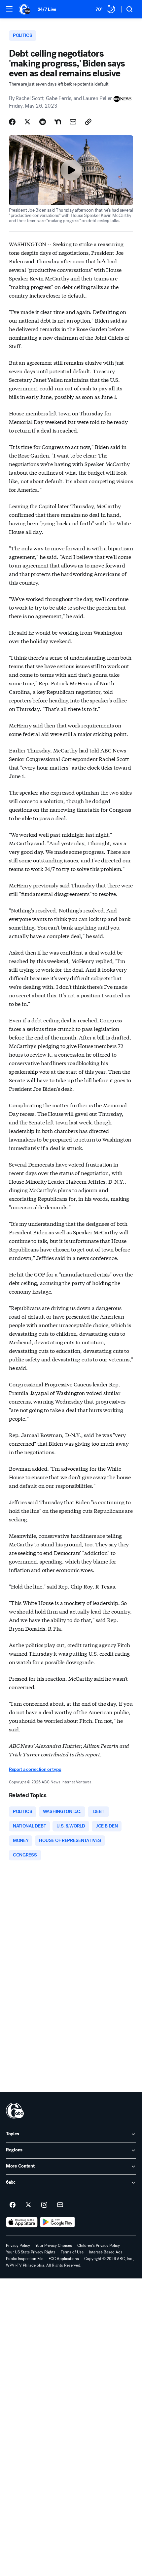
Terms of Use (72, 2252)
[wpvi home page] (15, 2111)
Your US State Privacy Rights (31, 2252)
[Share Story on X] (27, 122)
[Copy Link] (88, 122)
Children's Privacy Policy (99, 2246)
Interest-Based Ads (106, 2252)
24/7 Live (47, 9)
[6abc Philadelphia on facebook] (13, 2205)
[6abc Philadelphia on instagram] (44, 2205)
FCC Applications (64, 2259)
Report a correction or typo (35, 1769)
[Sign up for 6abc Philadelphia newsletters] (60, 2205)
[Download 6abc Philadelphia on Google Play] (58, 2222)
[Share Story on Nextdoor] (58, 122)
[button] (9, 9)
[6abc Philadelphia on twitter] (28, 2205)
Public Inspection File (25, 2259)
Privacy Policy (18, 2246)
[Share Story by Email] (73, 122)
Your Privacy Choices (54, 2246)
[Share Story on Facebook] (12, 122)
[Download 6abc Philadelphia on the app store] (22, 2222)
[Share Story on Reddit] (43, 122)
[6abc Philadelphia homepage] (25, 9)
